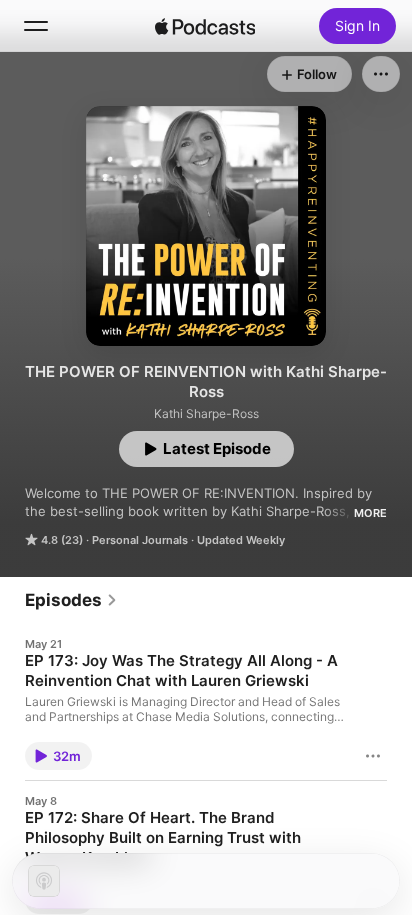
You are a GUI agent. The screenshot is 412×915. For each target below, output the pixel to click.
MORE (370, 513)
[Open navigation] (36, 26)
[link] (71, 600)
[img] (205, 26)
